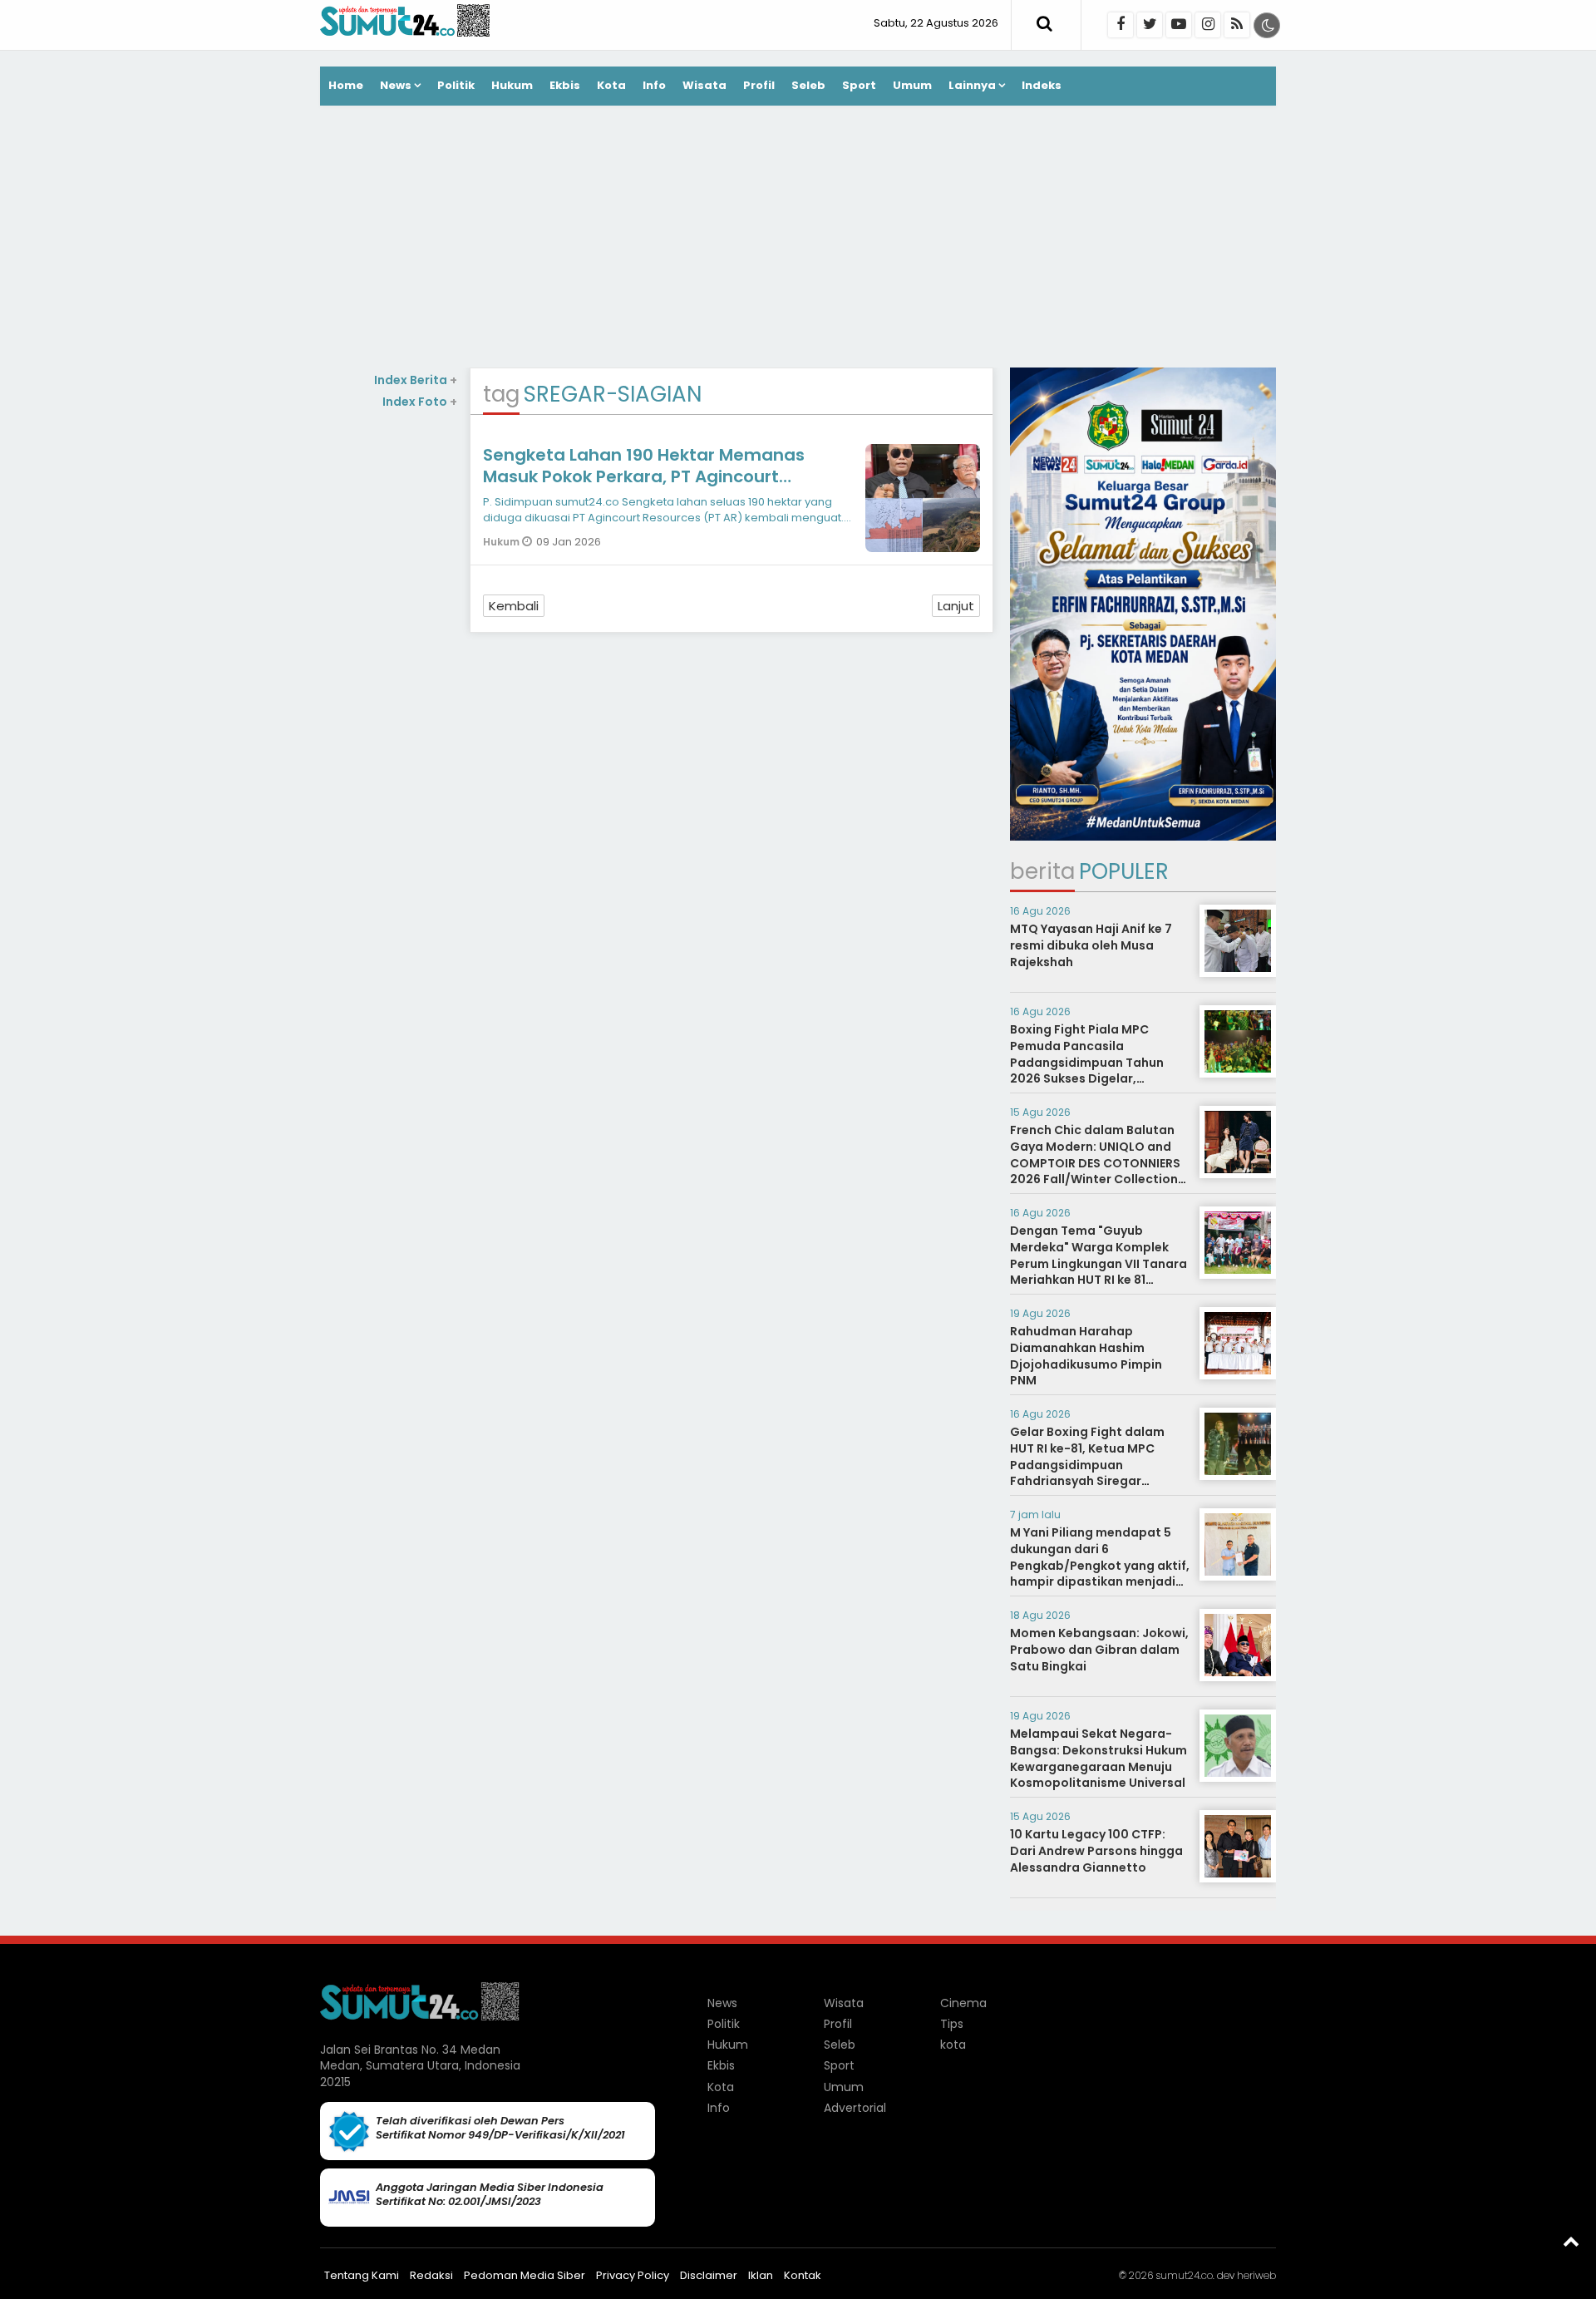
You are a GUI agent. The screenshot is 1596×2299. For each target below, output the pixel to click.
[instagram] (1208, 25)
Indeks (1042, 85)
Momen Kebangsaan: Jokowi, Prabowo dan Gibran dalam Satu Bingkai (1099, 1649)
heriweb (1256, 2275)
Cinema (963, 2003)
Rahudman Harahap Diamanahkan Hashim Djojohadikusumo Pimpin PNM (1086, 1356)
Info (654, 85)
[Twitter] (1150, 25)
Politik (456, 85)
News (396, 85)
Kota (611, 85)
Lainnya (972, 85)
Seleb (808, 85)
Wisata (704, 85)
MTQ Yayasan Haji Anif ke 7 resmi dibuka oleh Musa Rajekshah (1091, 945)
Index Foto (420, 402)
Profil (759, 85)
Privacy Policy (633, 2275)
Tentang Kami (362, 2275)
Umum (912, 85)
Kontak (803, 2275)
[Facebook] (1121, 25)
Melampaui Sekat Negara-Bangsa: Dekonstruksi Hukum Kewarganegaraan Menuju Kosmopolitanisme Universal (1098, 1758)
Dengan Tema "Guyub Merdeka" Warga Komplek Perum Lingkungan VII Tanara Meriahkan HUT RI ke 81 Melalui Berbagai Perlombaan (1098, 1271)
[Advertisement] (798, 239)
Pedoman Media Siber (525, 2275)
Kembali (514, 606)
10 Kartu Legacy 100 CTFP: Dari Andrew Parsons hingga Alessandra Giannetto (1096, 1850)
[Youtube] (1179, 25)
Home (346, 85)
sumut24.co (1184, 2275)
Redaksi (431, 2275)
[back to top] (1571, 2241)
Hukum (512, 85)
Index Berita (416, 380)
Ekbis (565, 85)
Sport (859, 85)
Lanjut (956, 606)
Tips (952, 2024)
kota (953, 2045)
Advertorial (855, 2108)
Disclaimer (709, 2275)
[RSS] (1237, 25)
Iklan (761, 2275)
